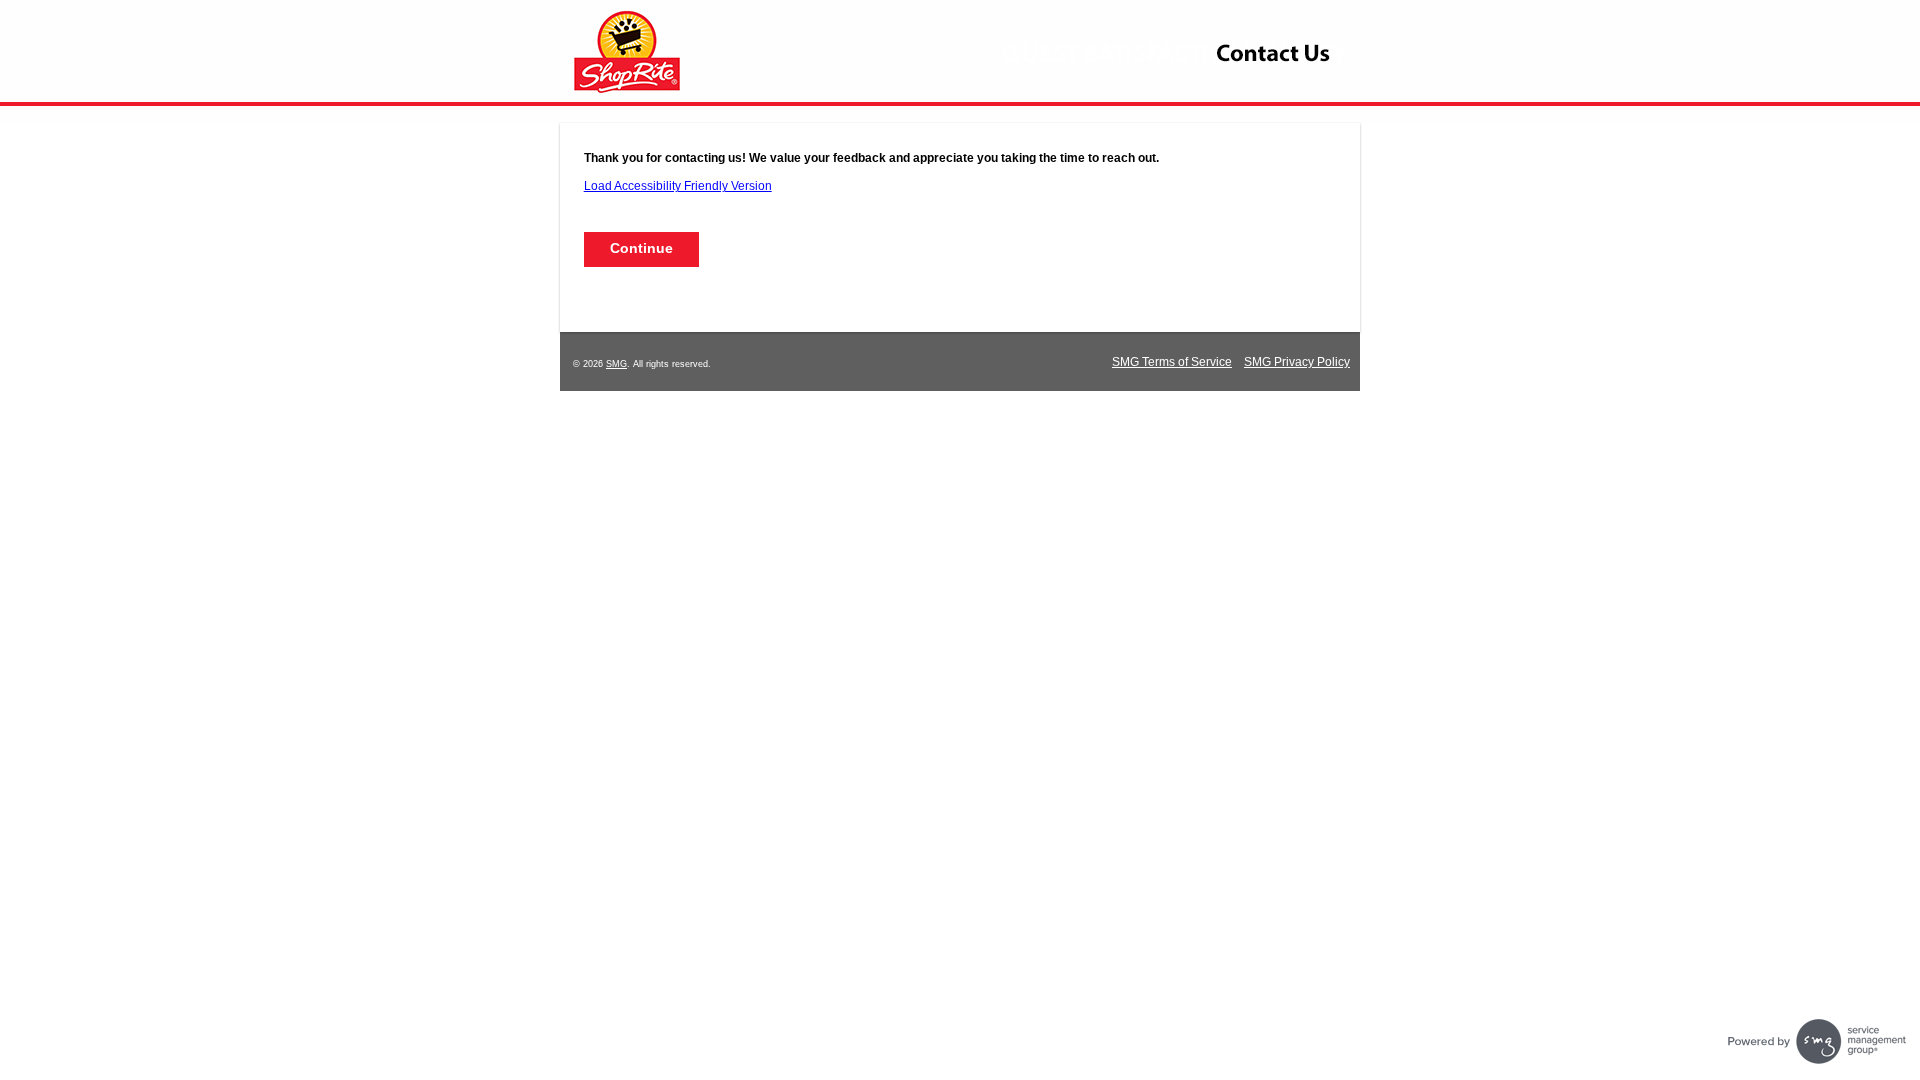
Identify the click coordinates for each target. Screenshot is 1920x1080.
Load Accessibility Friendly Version (678, 186)
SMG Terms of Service (1172, 362)
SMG (616, 364)
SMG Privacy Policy (1297, 362)
